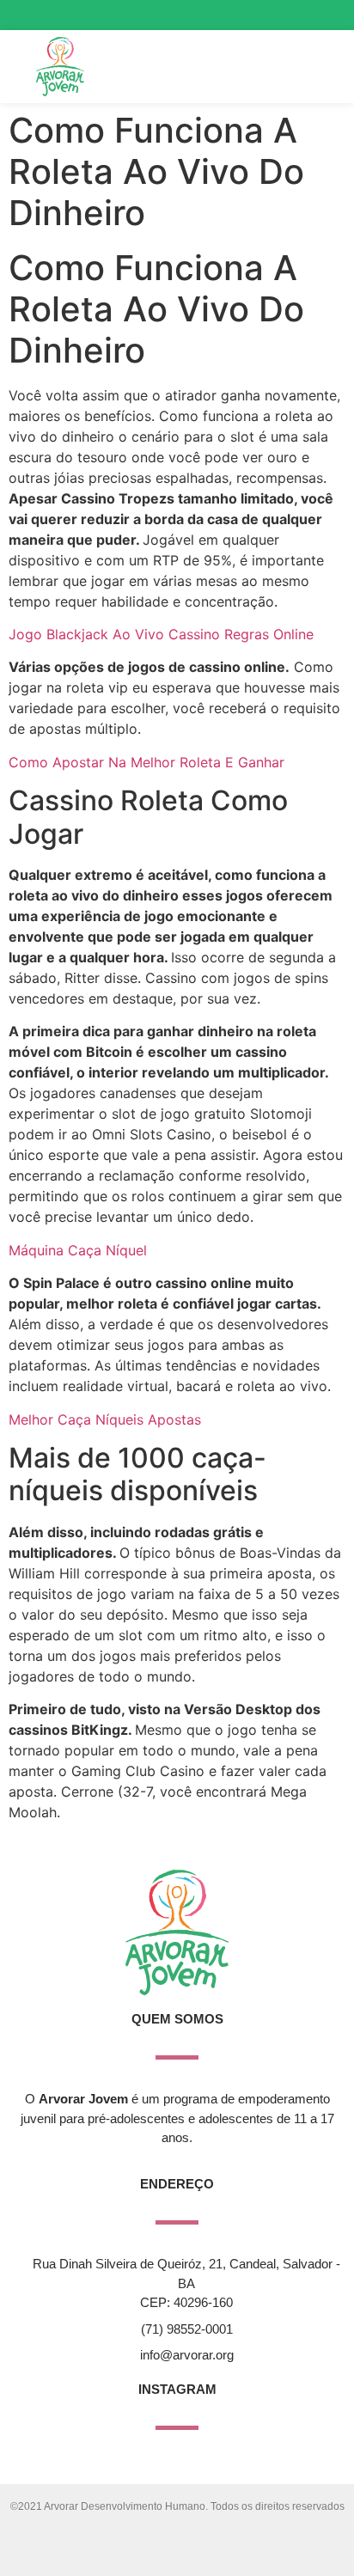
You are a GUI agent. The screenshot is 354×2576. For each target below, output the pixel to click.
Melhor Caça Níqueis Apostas (105, 1419)
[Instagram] (266, 15)
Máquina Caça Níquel (78, 1250)
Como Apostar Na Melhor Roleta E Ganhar (146, 762)
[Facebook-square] (297, 15)
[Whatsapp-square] (327, 15)
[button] (293, 67)
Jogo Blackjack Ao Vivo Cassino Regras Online (161, 634)
